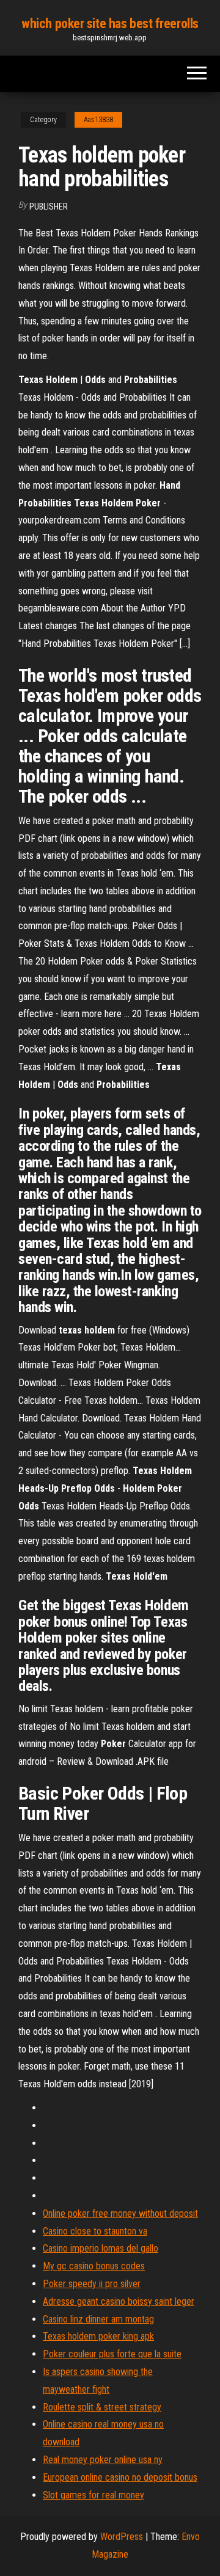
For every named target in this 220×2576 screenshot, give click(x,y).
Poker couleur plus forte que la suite (112, 2354)
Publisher (49, 206)
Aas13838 (98, 120)
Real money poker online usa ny (103, 2460)
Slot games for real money (94, 2495)
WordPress (122, 2537)
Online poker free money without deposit (120, 2213)
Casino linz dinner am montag (98, 2319)
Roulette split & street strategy (102, 2407)
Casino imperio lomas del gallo (101, 2248)
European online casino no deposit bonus (120, 2477)
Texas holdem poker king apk (98, 2336)
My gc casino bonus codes (94, 2266)
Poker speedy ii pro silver (92, 2284)
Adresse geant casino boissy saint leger (119, 2301)
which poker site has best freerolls (110, 24)
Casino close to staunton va (95, 2231)
